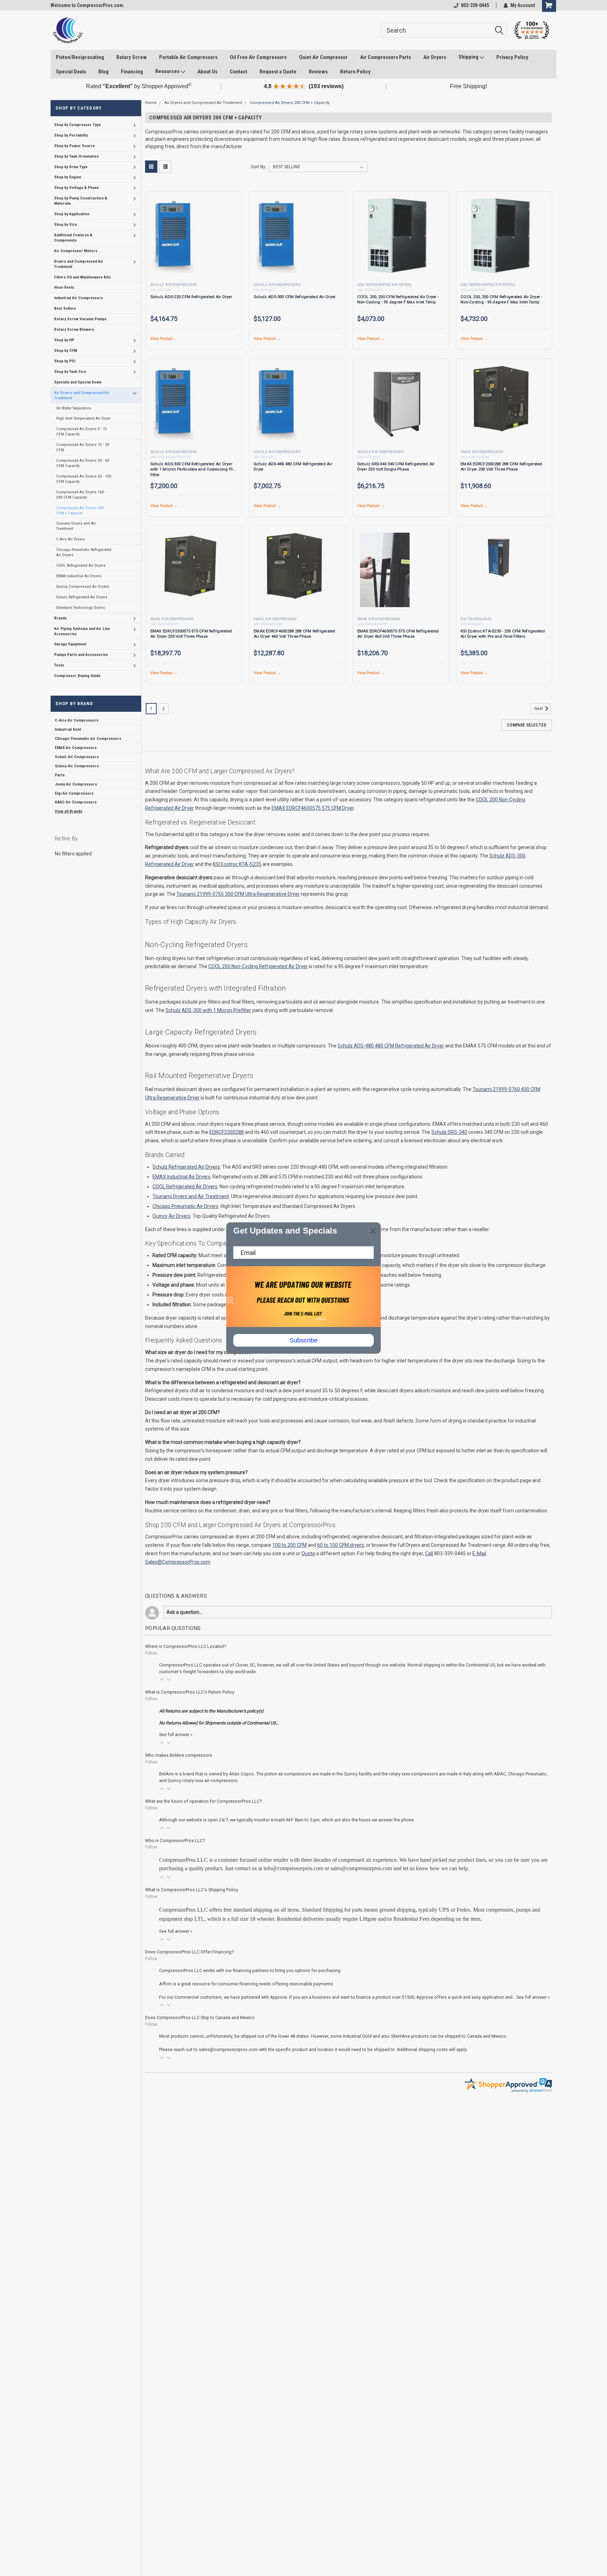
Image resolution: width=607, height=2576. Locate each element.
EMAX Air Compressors (76, 748)
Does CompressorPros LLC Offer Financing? (189, 1952)
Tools (59, 665)
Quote (308, 1553)
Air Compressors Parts (386, 57)
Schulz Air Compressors (77, 757)
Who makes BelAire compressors (179, 1755)
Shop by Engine (68, 177)
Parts (60, 775)
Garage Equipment (70, 644)
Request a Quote (278, 72)
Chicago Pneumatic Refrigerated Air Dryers (84, 552)
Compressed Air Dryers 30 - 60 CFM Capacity (83, 463)
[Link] (68, 30)
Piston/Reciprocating (80, 57)
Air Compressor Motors (76, 251)
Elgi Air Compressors (74, 793)
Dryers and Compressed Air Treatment (79, 264)
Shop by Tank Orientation (76, 156)
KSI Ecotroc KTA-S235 (237, 864)
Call (429, 1553)
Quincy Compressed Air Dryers (83, 586)
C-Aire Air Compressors (77, 720)
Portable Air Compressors (188, 57)
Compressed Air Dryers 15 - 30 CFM (83, 447)
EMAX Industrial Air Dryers (79, 576)
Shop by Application (72, 214)
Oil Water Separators (74, 408)
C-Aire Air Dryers (71, 539)
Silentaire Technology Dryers (81, 607)
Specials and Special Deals (78, 382)
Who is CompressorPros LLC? (175, 1841)
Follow (151, 1653)
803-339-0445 (475, 5)
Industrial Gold (68, 729)
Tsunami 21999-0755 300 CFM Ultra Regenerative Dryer (238, 894)
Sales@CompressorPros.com (178, 1562)
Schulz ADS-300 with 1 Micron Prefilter (208, 1010)
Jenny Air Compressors (76, 784)
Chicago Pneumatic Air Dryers (185, 1206)
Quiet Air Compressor (323, 57)
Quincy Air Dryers (171, 1216)
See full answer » (176, 1734)
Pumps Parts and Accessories (81, 655)
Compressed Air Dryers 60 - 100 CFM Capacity (84, 479)
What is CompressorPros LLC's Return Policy (190, 1692)
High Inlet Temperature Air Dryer (83, 419)
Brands (60, 618)
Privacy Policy (512, 57)
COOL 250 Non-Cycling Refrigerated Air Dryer (258, 966)
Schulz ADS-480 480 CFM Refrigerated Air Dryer (391, 1046)
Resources (168, 71)
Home (151, 103)
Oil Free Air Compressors (258, 57)
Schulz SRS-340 (449, 1132)
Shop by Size (66, 224)
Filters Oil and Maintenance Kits (82, 277)
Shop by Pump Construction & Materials (81, 201)
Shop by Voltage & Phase (76, 188)
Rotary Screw (132, 57)
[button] (162, 1680)
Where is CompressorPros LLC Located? (185, 1646)
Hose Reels (64, 288)
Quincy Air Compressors (77, 766)
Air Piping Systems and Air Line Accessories (82, 631)
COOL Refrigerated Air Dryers (81, 565)
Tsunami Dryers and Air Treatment (76, 526)
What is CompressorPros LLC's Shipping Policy (192, 1890)
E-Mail (479, 1553)
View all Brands (68, 811)
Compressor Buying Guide (77, 676)
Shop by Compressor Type (77, 125)
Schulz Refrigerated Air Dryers (82, 597)
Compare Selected (527, 725)
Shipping (469, 57)
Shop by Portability (71, 135)
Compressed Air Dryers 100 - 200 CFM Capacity (81, 495)
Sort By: (259, 167)
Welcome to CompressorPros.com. (88, 5)
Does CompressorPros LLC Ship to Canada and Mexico (200, 2018)
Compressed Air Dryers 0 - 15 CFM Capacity (82, 432)
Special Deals (71, 72)
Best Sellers (65, 309)
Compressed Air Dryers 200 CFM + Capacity (80, 510)
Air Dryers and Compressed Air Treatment (82, 395)
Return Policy (355, 72)
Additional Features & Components (73, 238)
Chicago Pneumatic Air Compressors (88, 738)
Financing (132, 72)
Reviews (318, 72)
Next (539, 709)
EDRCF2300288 (227, 1132)
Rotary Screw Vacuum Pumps (80, 319)
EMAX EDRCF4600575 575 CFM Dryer (313, 808)
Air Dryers (435, 57)
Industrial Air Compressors (79, 298)
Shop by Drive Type (71, 167)
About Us (207, 72)
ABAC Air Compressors (76, 802)
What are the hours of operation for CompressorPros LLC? (203, 1801)
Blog (103, 72)
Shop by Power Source (74, 146)
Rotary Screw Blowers (74, 329)
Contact (239, 72)
